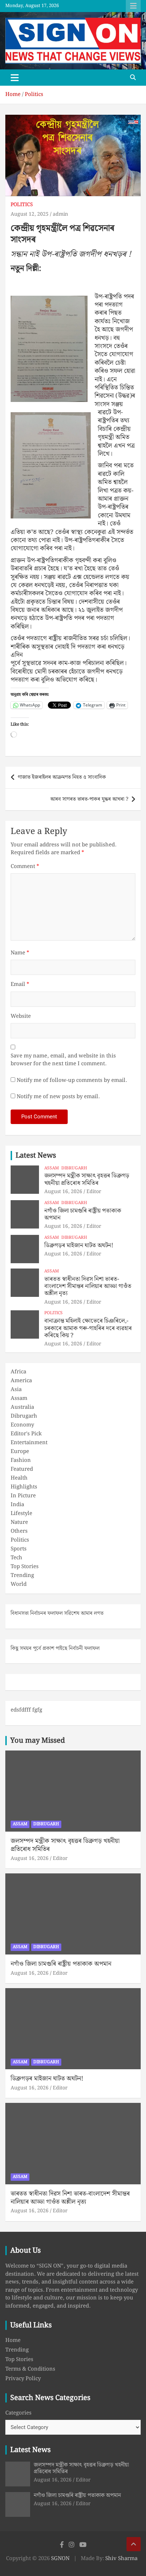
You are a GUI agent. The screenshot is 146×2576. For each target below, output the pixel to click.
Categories (18, 2413)
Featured (22, 1469)
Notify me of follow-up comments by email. (72, 1081)
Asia (16, 1390)
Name (20, 953)
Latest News (36, 1156)
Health (19, 1478)
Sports (19, 1549)
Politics (22, 205)
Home (13, 2340)
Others (19, 1531)
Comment (25, 867)
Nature (19, 1522)
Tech (16, 1558)
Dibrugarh (74, 1168)
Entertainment (29, 1443)
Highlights (24, 1487)
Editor (94, 1192)
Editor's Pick (26, 1434)
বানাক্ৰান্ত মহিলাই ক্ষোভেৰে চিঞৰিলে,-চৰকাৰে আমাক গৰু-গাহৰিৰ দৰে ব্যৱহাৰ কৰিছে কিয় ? (88, 1328)
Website (21, 1017)
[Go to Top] (134, 2544)
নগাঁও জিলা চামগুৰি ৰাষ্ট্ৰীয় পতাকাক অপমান (83, 1214)
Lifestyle (21, 1514)
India (17, 1505)
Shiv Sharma (121, 2559)
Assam (52, 1168)
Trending (22, 1576)
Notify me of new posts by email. (58, 1097)
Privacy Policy (23, 2379)
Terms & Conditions (30, 2369)
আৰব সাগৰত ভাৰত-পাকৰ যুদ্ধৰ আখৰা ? (89, 799)
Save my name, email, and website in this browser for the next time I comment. (63, 1060)
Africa (18, 1372)
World (19, 1584)
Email (20, 985)
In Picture (23, 1496)
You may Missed (38, 1741)
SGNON (60, 2559)
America (21, 1381)
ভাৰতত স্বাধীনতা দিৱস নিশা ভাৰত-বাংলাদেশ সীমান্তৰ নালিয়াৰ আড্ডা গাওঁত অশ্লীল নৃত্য (88, 1286)
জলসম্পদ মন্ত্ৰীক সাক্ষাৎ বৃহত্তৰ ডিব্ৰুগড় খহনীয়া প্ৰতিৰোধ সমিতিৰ (87, 1179)
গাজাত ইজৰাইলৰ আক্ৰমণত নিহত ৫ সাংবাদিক (62, 777)
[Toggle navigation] (15, 78)
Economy (22, 1425)
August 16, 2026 (63, 1192)
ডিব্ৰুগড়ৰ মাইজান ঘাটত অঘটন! (79, 1246)
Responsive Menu (133, 6)
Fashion (21, 1460)
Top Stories (25, 1567)
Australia (22, 1407)
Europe (20, 1452)
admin (60, 214)
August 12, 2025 (30, 214)
